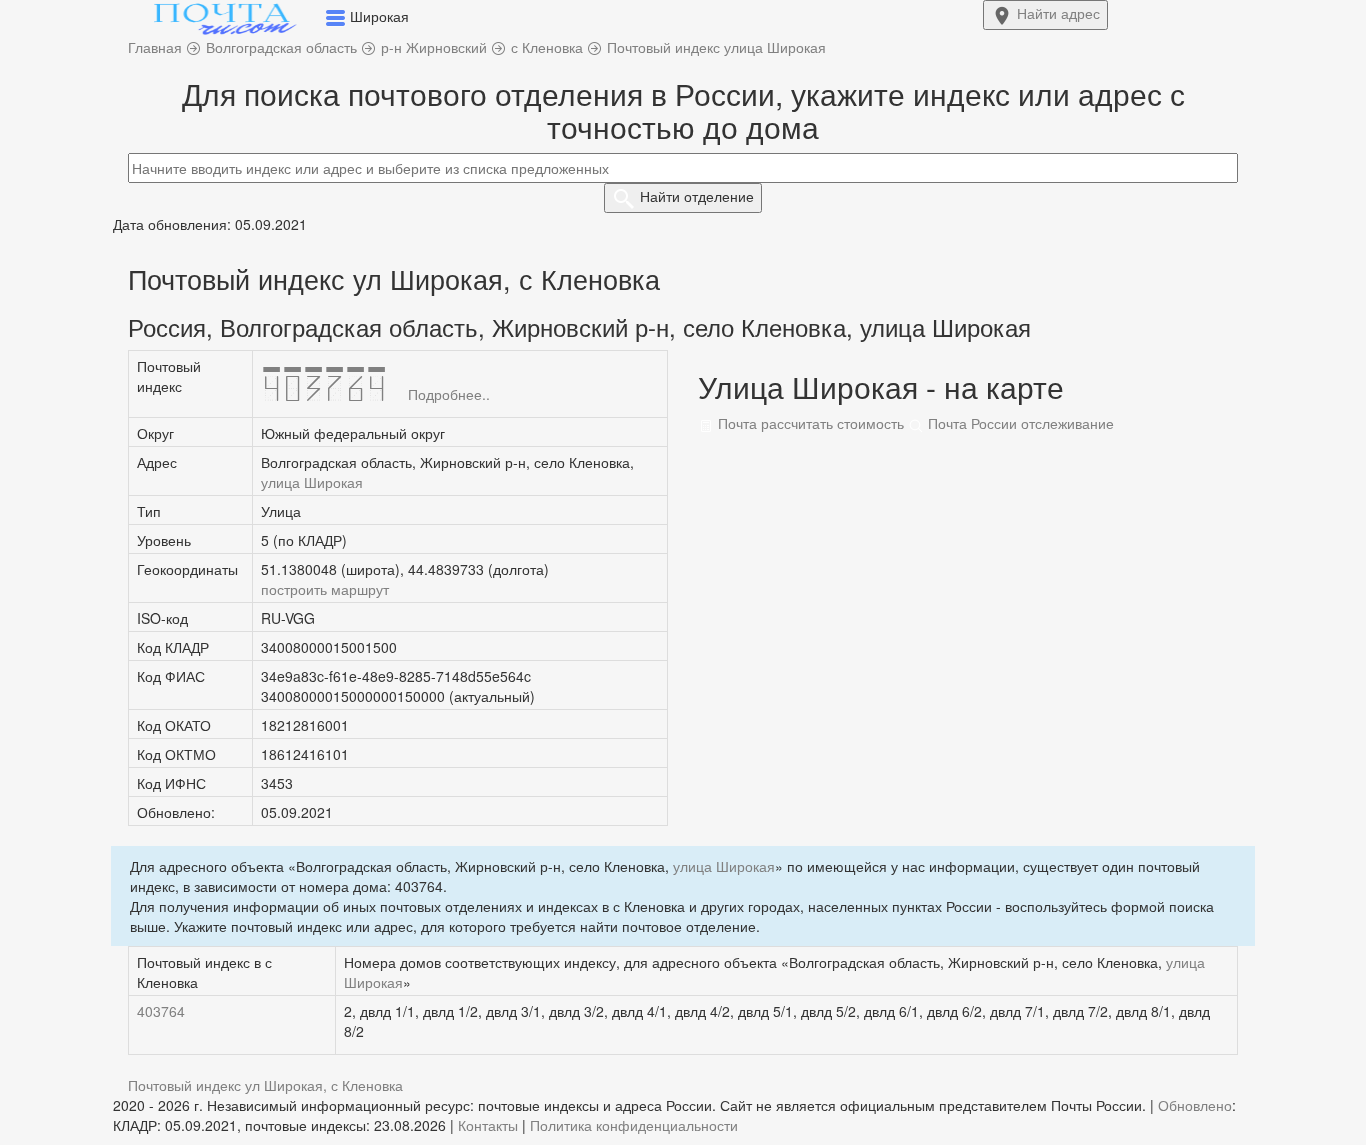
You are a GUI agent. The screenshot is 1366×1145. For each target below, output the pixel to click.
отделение (697, 196)
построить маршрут (325, 589)
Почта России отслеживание (1019, 423)
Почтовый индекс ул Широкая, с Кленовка (265, 1085)
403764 (161, 1011)
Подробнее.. (449, 394)
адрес (1058, 13)
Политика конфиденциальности (634, 1125)
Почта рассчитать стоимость (809, 423)
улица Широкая (312, 482)
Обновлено (1195, 1105)
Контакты (488, 1125)
